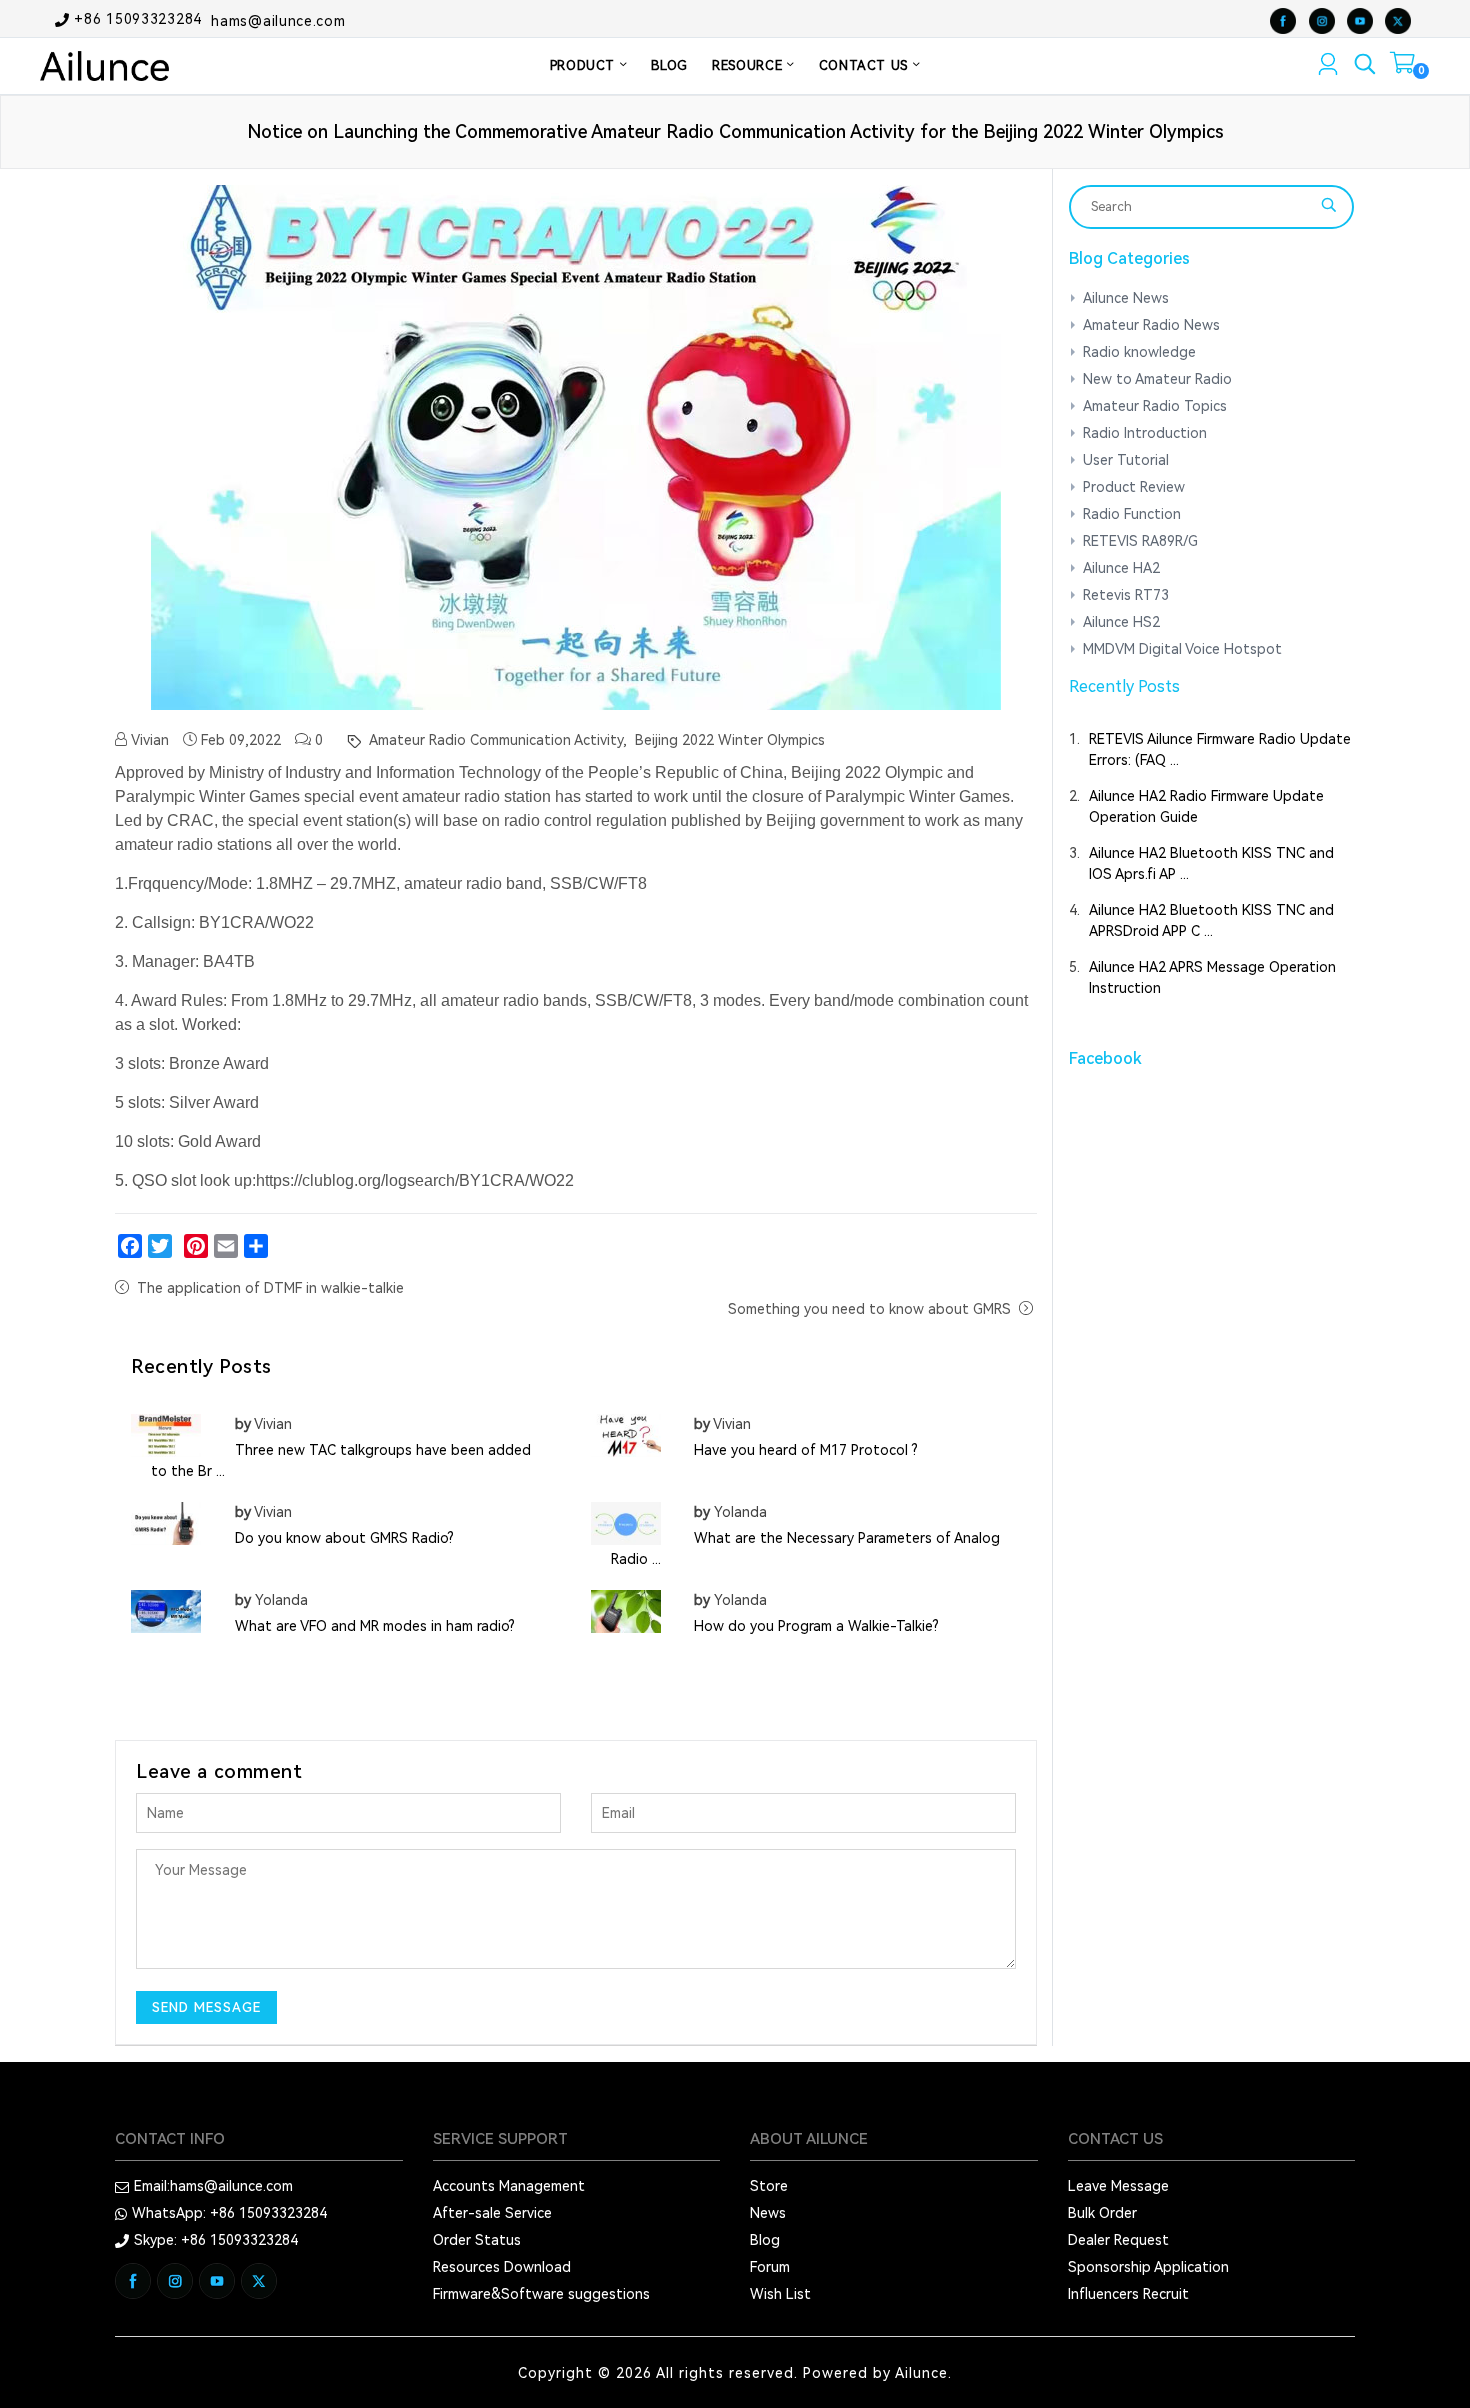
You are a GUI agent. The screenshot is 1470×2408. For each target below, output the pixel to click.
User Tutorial (1126, 460)
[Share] (256, 1246)
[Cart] (1402, 67)
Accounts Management (509, 2186)
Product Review (1134, 487)
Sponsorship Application (1148, 2267)
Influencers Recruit (1128, 2294)
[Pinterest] (196, 1246)
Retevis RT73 (1126, 595)
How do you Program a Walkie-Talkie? (816, 1626)
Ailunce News (1126, 298)
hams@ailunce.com (278, 20)
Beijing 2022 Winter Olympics (728, 740)
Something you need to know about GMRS (871, 1309)
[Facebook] (130, 1246)
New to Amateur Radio (1157, 379)
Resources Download (502, 2267)
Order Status (477, 2240)
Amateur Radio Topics (1155, 406)
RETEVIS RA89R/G (1140, 541)
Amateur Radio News (1151, 325)
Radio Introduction (1145, 433)
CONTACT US (866, 65)
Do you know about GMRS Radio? (344, 1538)
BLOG (669, 65)
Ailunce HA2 (1121, 568)
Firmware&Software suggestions (541, 2294)
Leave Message (1118, 2186)
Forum (770, 2267)
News (768, 2213)
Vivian (148, 740)
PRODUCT (585, 65)
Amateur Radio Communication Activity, (496, 740)
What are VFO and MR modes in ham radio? (375, 1626)
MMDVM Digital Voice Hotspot (1182, 649)
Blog (765, 2240)
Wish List (780, 2294)
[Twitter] (160, 1246)
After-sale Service (492, 2213)
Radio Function (1132, 514)
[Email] (226, 1246)
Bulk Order (1102, 2213)
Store (769, 2186)
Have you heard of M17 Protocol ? (806, 1450)
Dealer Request (1118, 2240)
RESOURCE (749, 65)
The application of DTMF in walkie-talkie (270, 1288)
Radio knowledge (1139, 352)
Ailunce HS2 (1121, 622)
